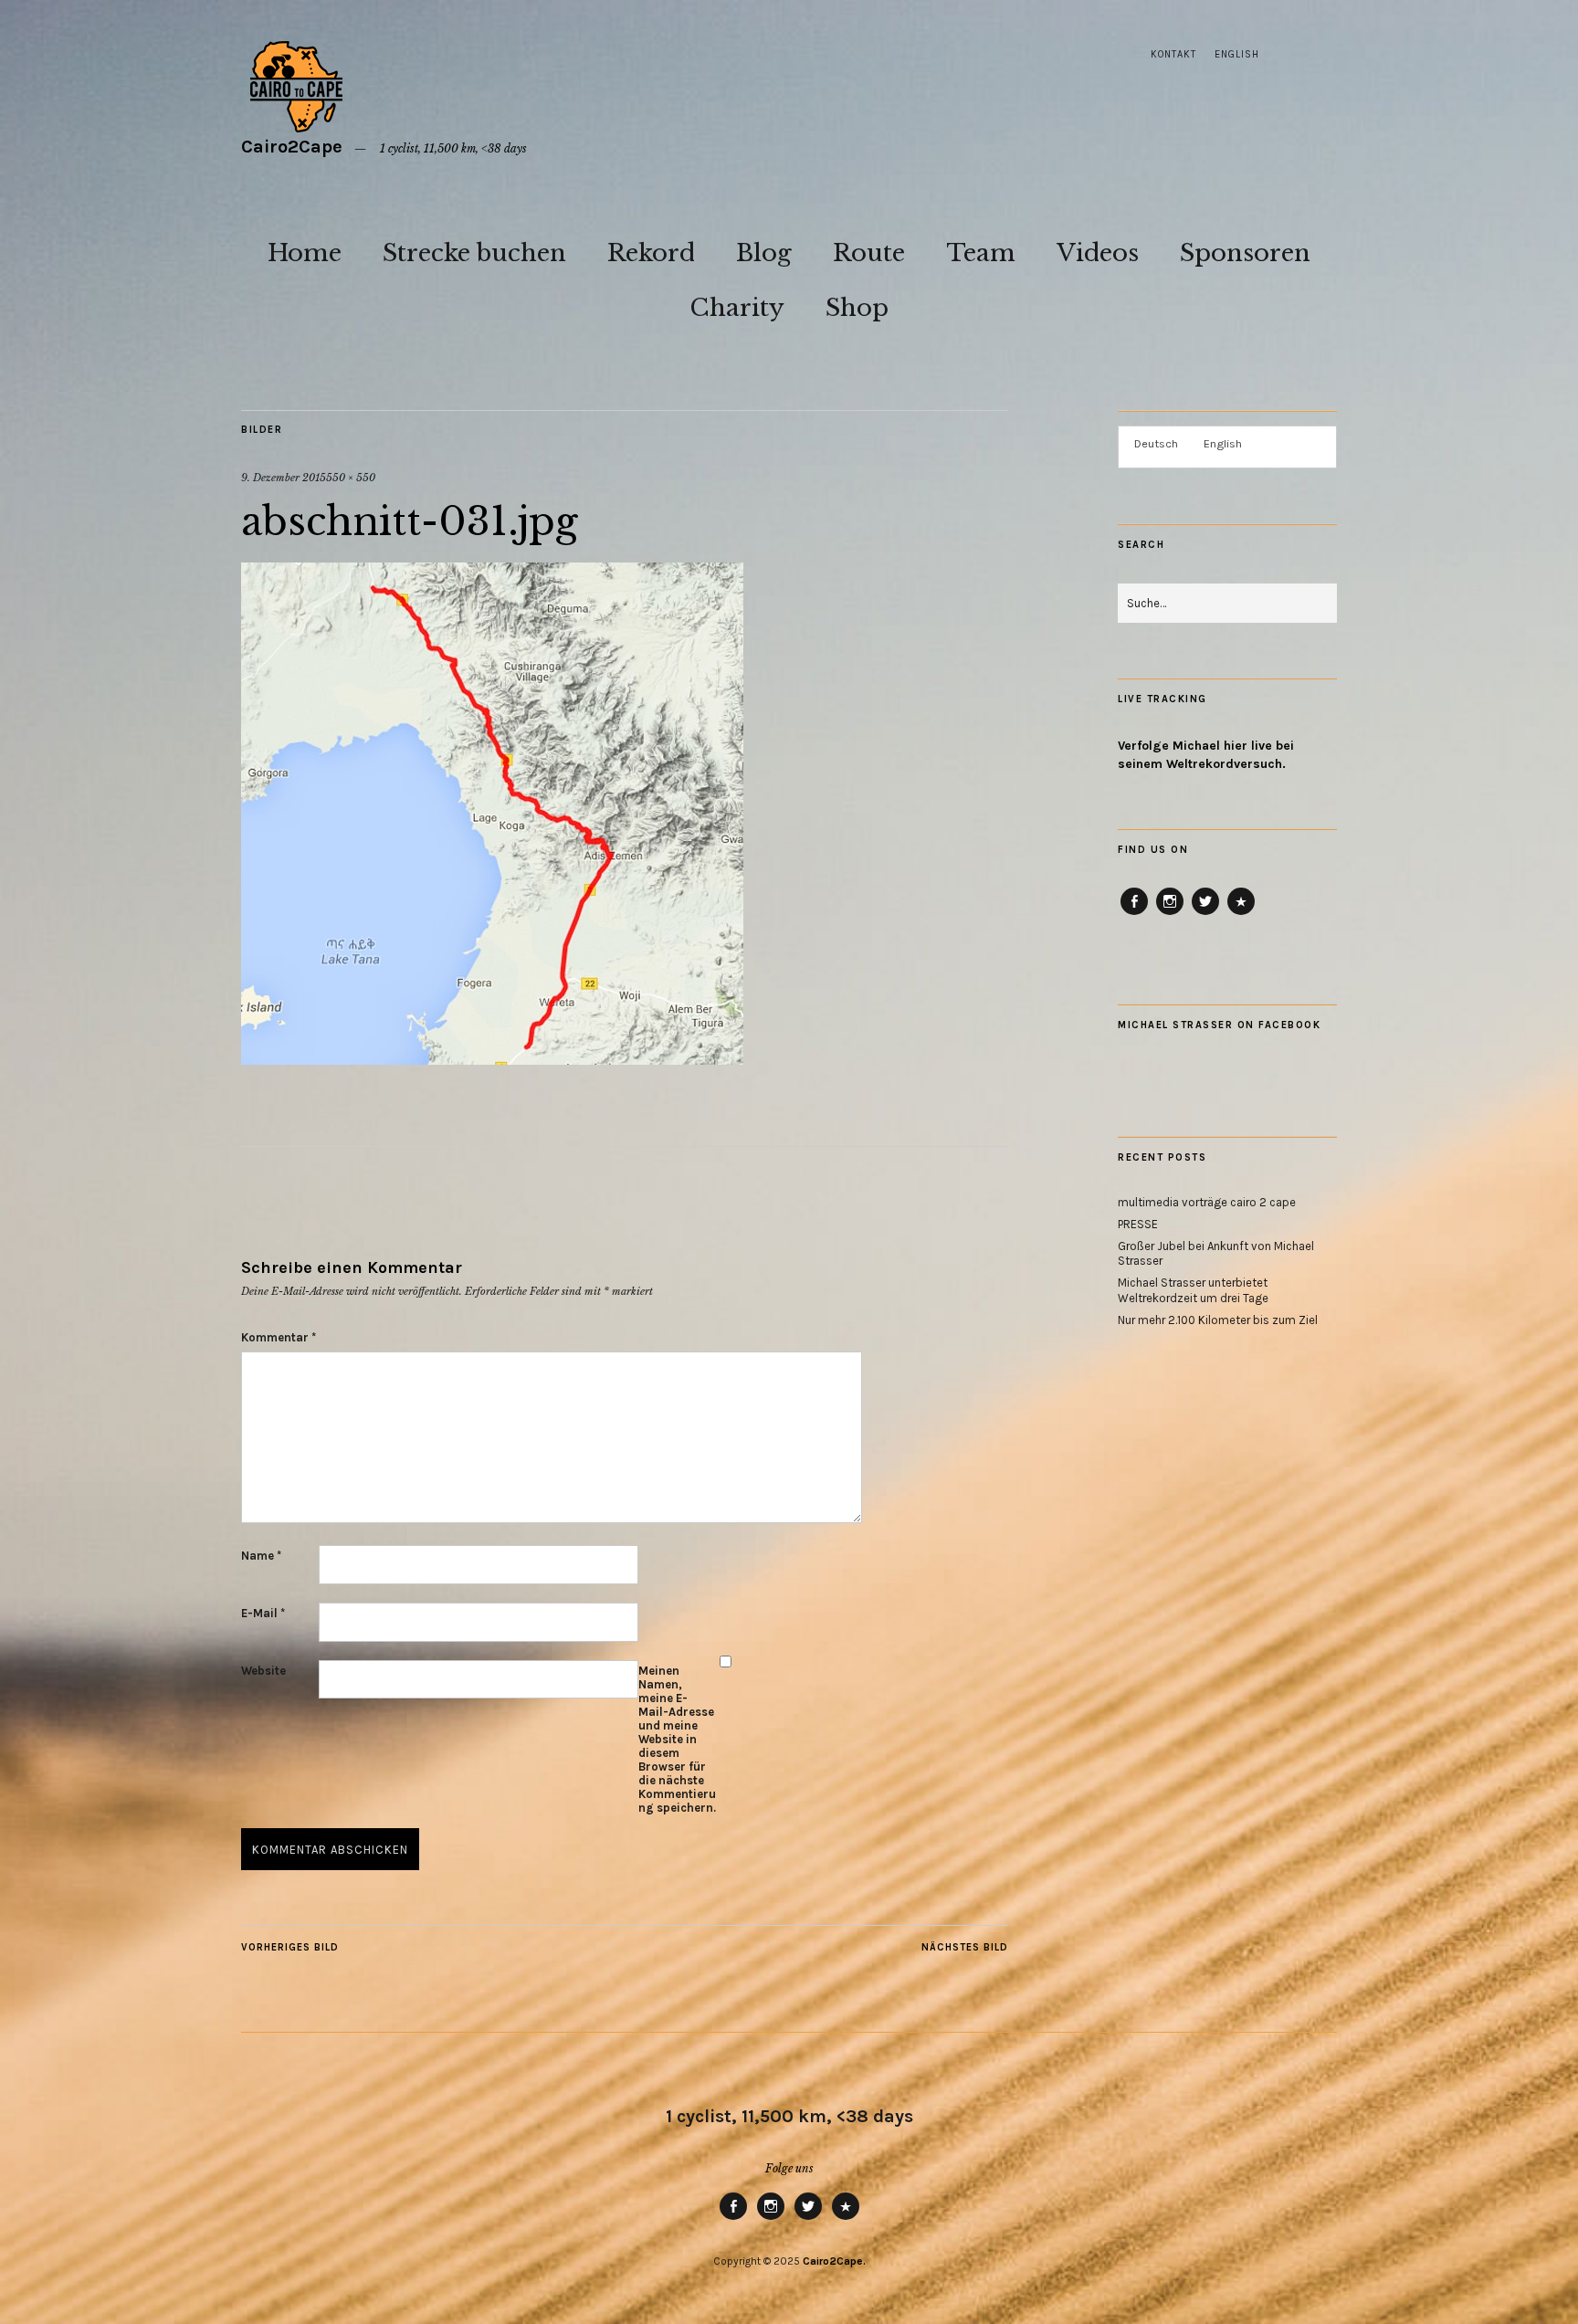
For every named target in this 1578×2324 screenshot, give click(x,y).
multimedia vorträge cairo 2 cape (1207, 1202)
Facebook (1135, 914)
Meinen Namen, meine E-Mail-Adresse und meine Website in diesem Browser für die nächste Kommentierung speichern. (677, 1739)
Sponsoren (1245, 253)
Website (263, 1671)
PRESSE (1138, 1224)
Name (261, 1556)
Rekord (651, 253)
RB (1241, 914)
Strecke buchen (474, 253)
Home (305, 253)
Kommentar (279, 1337)
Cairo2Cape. (834, 2261)
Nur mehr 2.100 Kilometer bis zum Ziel (1218, 1320)
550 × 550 (351, 478)
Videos (1098, 253)
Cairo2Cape (292, 147)
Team (981, 253)
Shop (857, 308)
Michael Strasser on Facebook (1219, 1025)
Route (869, 253)
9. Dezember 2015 (284, 478)
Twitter (1205, 914)
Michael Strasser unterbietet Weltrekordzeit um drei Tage (1193, 1290)
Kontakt (1173, 54)
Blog (764, 253)
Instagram (1170, 914)
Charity (737, 308)
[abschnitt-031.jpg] (492, 1059)
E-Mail (263, 1613)
